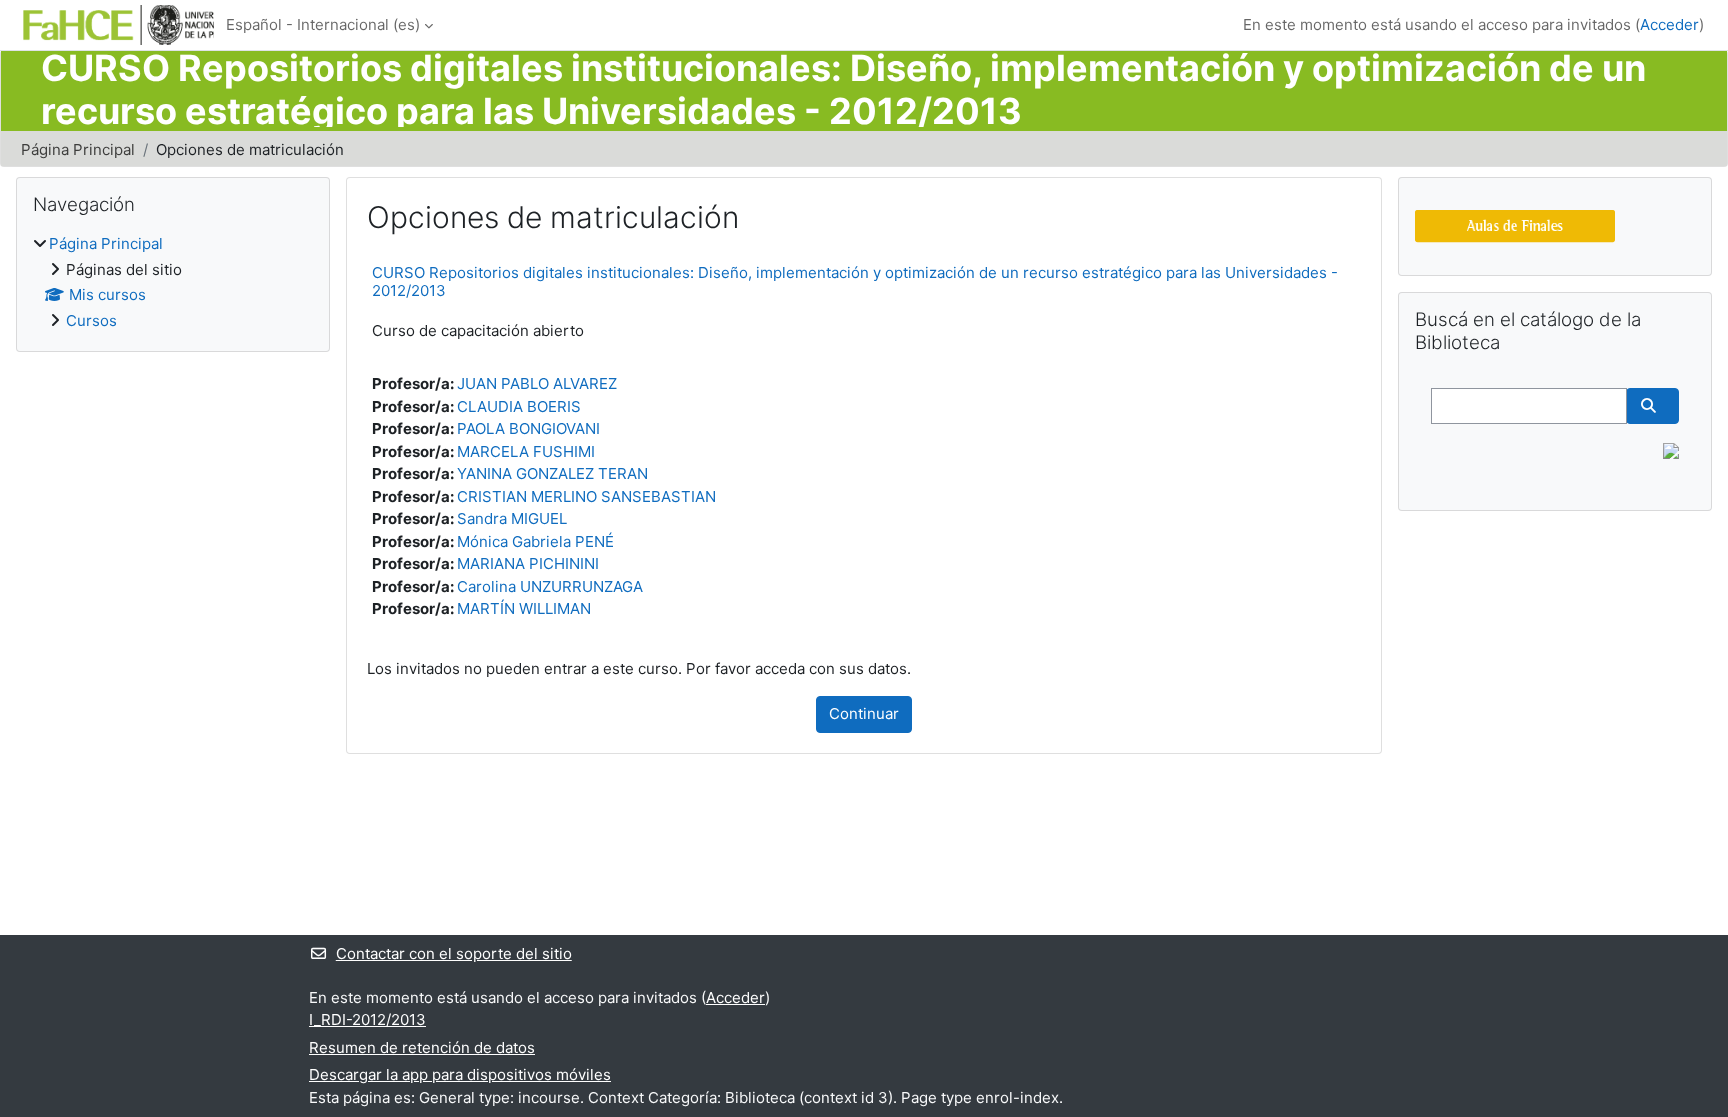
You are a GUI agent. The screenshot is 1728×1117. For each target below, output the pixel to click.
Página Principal (78, 149)
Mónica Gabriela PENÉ (535, 541)
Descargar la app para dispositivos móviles (460, 1074)
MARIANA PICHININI (528, 563)
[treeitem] (173, 282)
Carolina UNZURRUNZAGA (550, 586)
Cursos (91, 320)
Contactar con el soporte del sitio (454, 953)
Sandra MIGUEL (512, 518)
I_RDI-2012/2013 (367, 1019)
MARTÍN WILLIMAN (524, 608)
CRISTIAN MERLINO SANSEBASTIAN (586, 496)
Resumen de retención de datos (422, 1047)
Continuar (864, 713)
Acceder (1669, 24)
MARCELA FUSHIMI (526, 451)
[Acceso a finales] (1515, 224)
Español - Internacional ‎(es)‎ (323, 24)
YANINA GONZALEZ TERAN (552, 473)
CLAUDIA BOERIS (519, 406)
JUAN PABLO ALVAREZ (537, 383)
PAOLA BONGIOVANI (528, 428)
